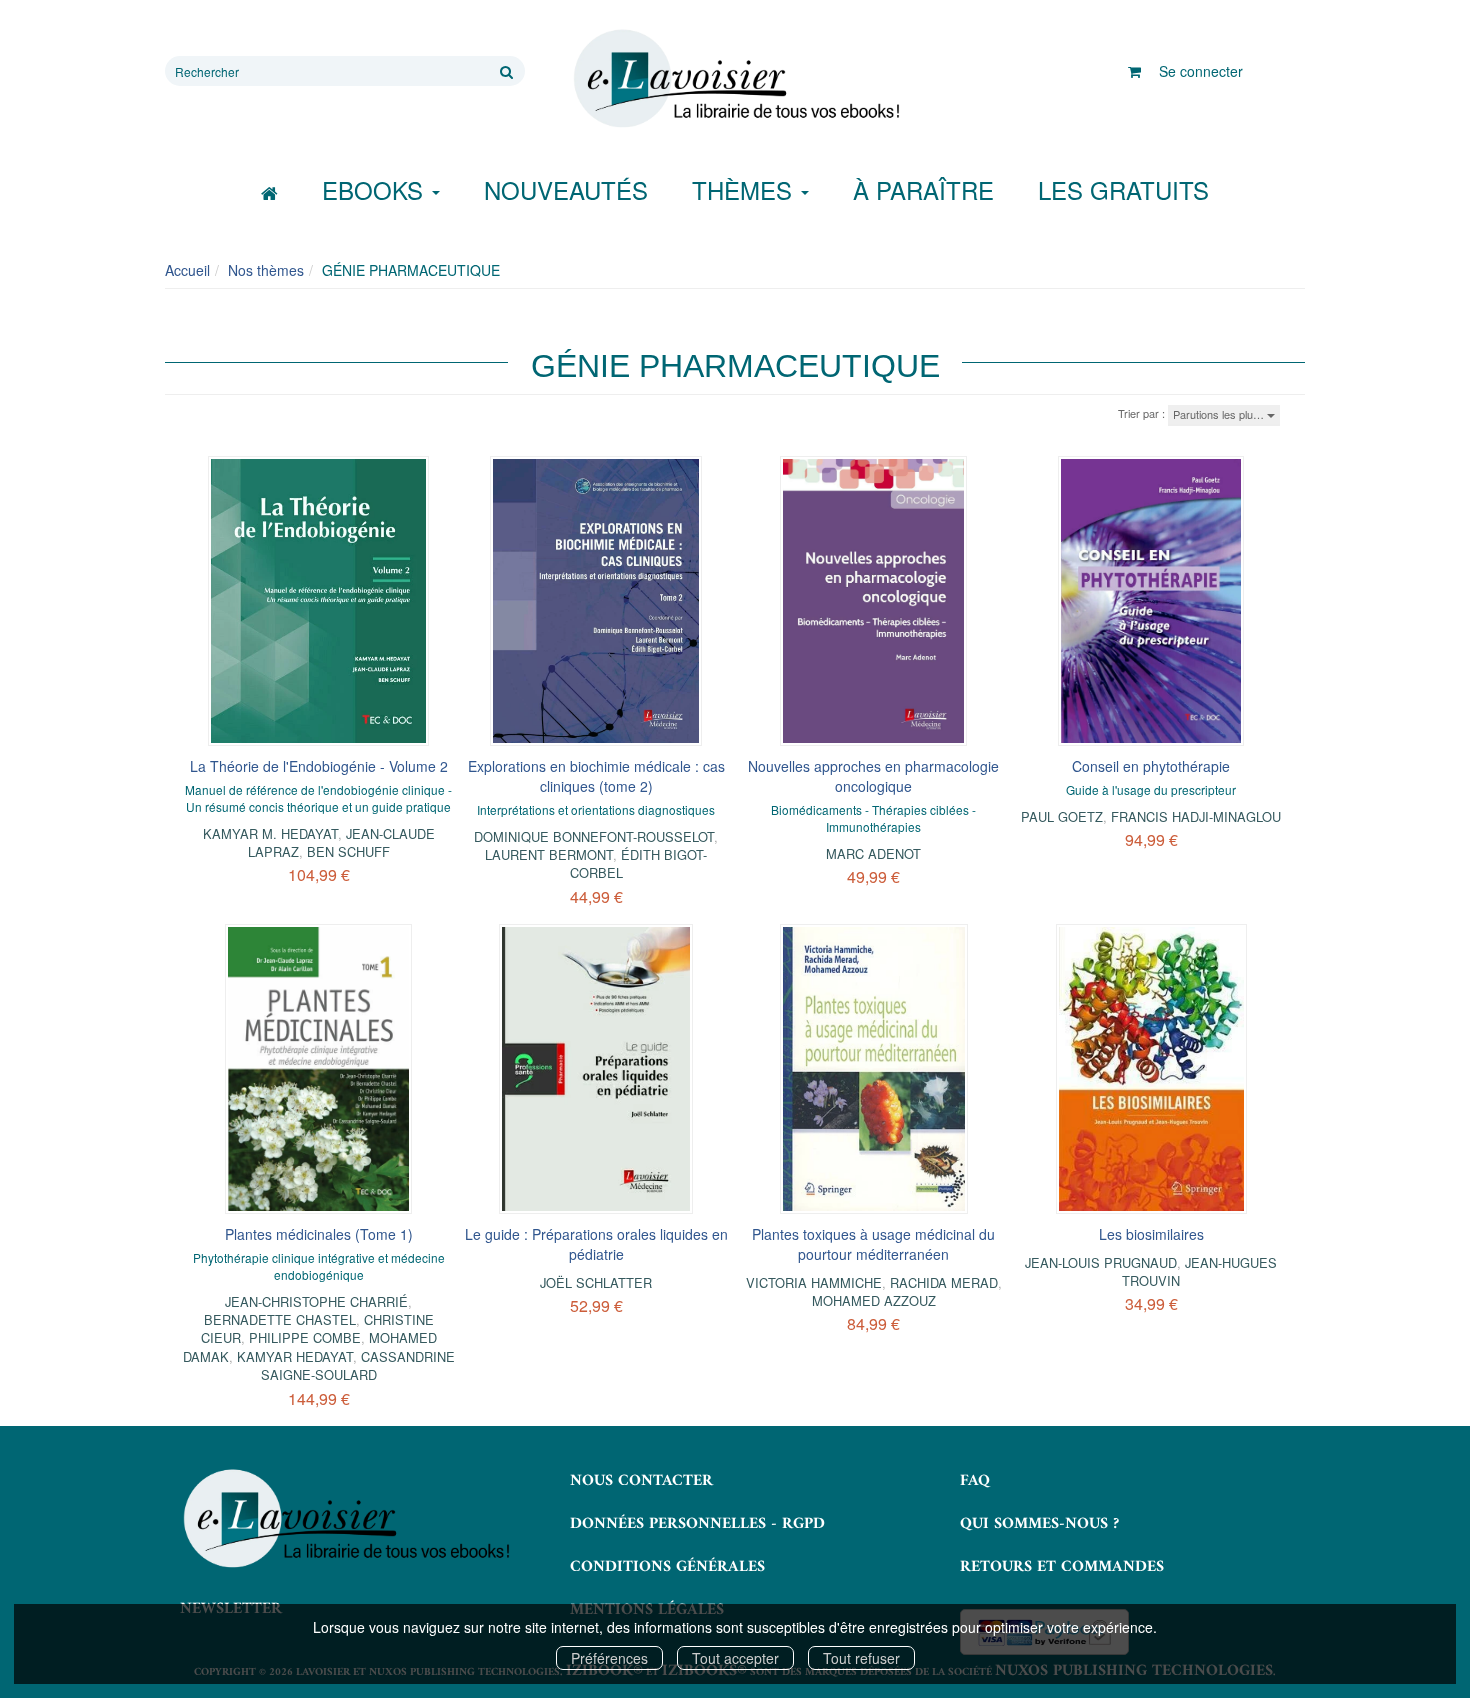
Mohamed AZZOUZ (874, 1300)
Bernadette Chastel (280, 1319)
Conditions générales (667, 1567)
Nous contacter (641, 1481)
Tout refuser (861, 1658)
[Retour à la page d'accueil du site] (735, 79)
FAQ (975, 1481)
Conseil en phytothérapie (1151, 766)
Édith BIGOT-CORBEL (639, 863)
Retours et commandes (1062, 1567)
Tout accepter (735, 1658)
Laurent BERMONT (549, 854)
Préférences (609, 1658)
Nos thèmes (266, 270)
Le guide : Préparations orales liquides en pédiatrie (596, 1244)
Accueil (187, 270)
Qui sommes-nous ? (1039, 1524)
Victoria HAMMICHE (814, 1282)
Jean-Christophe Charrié (316, 1301)
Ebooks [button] (376, 189)
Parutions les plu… (1220, 414)
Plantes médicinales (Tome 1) (319, 1234)
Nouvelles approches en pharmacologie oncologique (873, 776)
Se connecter (1201, 71)
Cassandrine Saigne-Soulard (358, 1365)
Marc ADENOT (873, 853)
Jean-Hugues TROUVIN (1199, 1271)
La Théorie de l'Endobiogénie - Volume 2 (319, 766)
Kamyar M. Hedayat (270, 833)
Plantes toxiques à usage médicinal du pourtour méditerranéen (873, 1244)
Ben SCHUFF (348, 851)
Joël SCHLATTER (596, 1282)
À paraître (923, 189)
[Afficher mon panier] (1134, 71)
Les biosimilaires (1151, 1234)
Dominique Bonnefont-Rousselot (594, 836)
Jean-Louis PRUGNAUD (1101, 1262)
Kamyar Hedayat (295, 1356)
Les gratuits (1123, 189)
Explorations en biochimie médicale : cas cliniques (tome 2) (596, 776)
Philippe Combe (305, 1337)
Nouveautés (566, 189)
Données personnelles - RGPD (697, 1524)
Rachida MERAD (944, 1282)
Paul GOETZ (1062, 816)
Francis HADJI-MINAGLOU (1196, 816)
